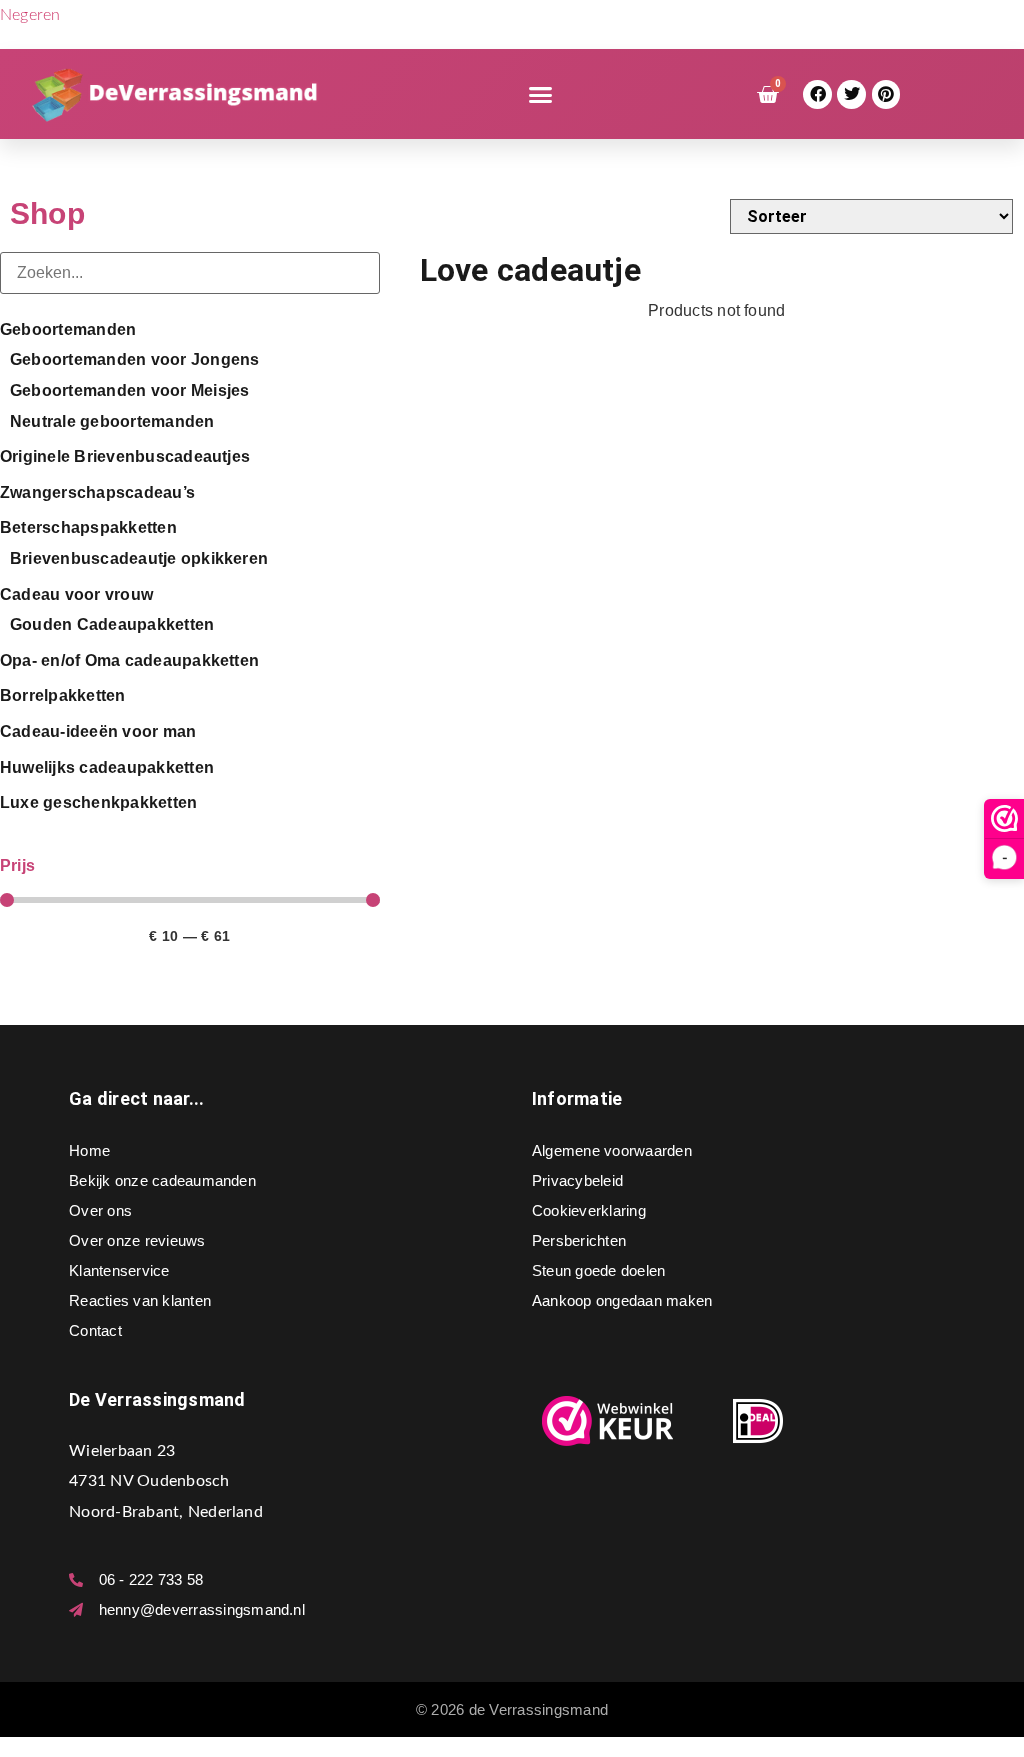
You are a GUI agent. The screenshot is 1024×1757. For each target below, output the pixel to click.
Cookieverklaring (589, 1210)
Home (89, 1150)
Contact (95, 1330)
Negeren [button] (30, 15)
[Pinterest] (886, 94)
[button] (541, 95)
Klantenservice (119, 1270)
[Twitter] (851, 94)
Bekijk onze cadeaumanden (162, 1180)
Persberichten (579, 1240)
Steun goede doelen (598, 1270)
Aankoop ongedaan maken (622, 1300)
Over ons (100, 1210)
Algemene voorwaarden (612, 1150)
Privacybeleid (577, 1180)
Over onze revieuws (137, 1240)
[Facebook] (817, 94)
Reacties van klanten (140, 1300)
